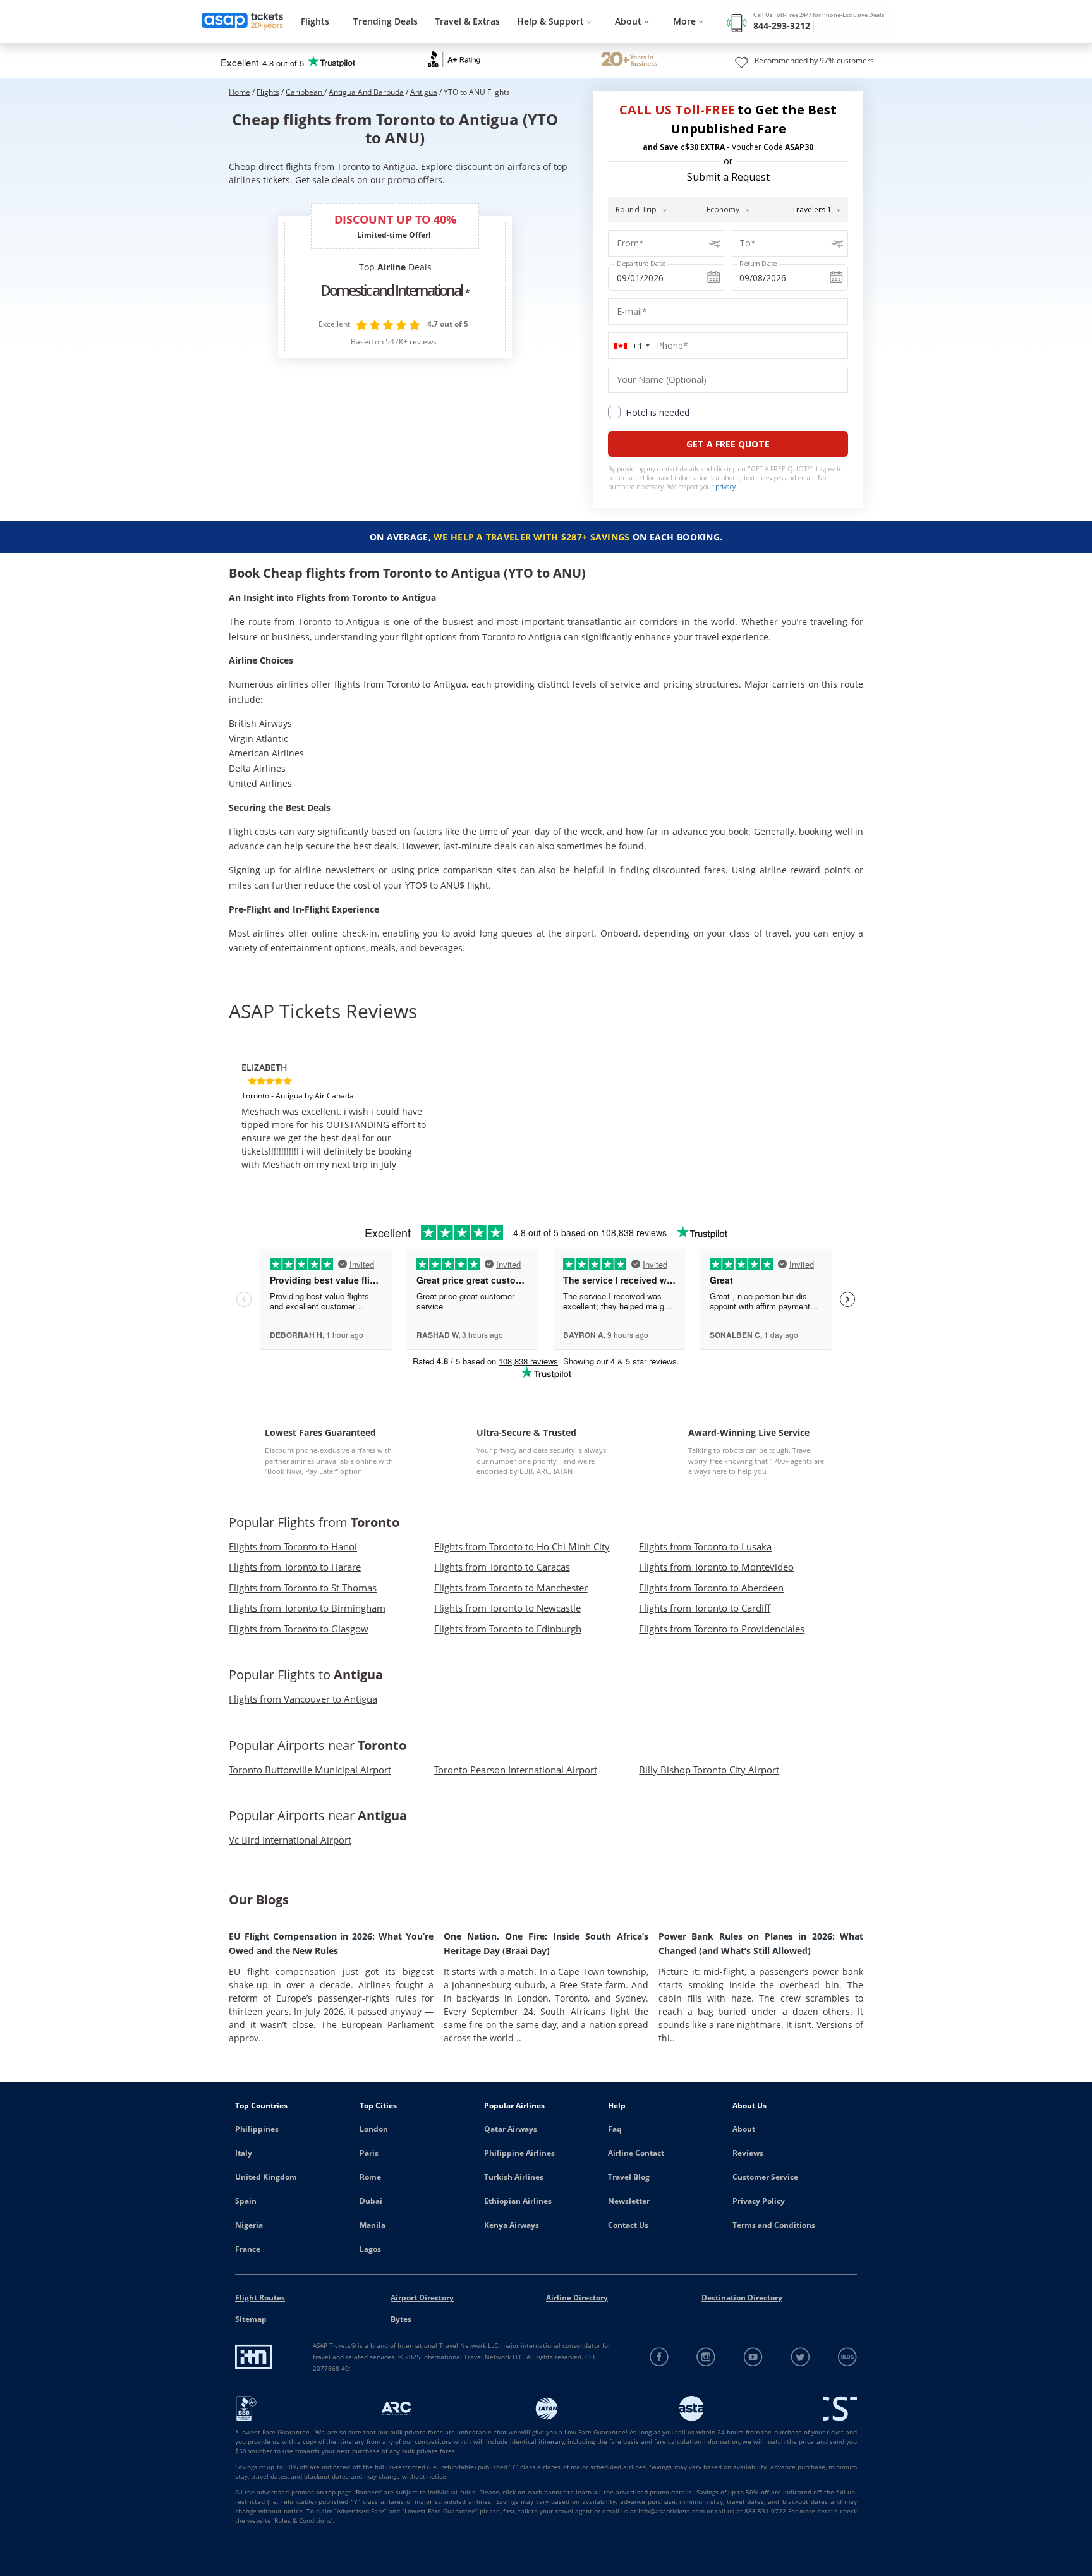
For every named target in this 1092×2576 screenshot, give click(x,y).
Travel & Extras (467, 21)
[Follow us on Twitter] (800, 2357)
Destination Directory (742, 2298)
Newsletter (629, 2201)
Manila (373, 2225)
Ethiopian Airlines (518, 2201)
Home (240, 92)
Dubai (371, 2201)
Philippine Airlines (519, 2153)
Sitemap (251, 2319)
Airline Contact (636, 2153)
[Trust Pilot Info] (629, 61)
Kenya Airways (512, 2225)
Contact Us (628, 2225)
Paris (369, 2153)
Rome (370, 2177)
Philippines (257, 2129)
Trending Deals (385, 21)
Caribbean (305, 92)
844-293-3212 (782, 26)
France (248, 2249)
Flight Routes (260, 2298)
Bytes (401, 2319)
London (374, 2129)
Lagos (370, 2249)
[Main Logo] (243, 22)
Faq (615, 2129)
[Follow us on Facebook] (659, 2357)
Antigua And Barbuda (366, 92)
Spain (246, 2201)
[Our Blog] (847, 2357)
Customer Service (765, 2177)
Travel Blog (629, 2177)
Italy (244, 2153)
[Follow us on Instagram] (706, 2357)
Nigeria (249, 2225)
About (744, 2129)
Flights (315, 21)
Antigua (424, 92)
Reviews (748, 2153)
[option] (335, 1111)
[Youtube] (754, 2357)
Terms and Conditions (774, 2225)
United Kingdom (266, 2177)
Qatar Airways (511, 2129)
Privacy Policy (759, 2201)
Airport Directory (422, 2298)
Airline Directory (577, 2298)
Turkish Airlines (514, 2177)
